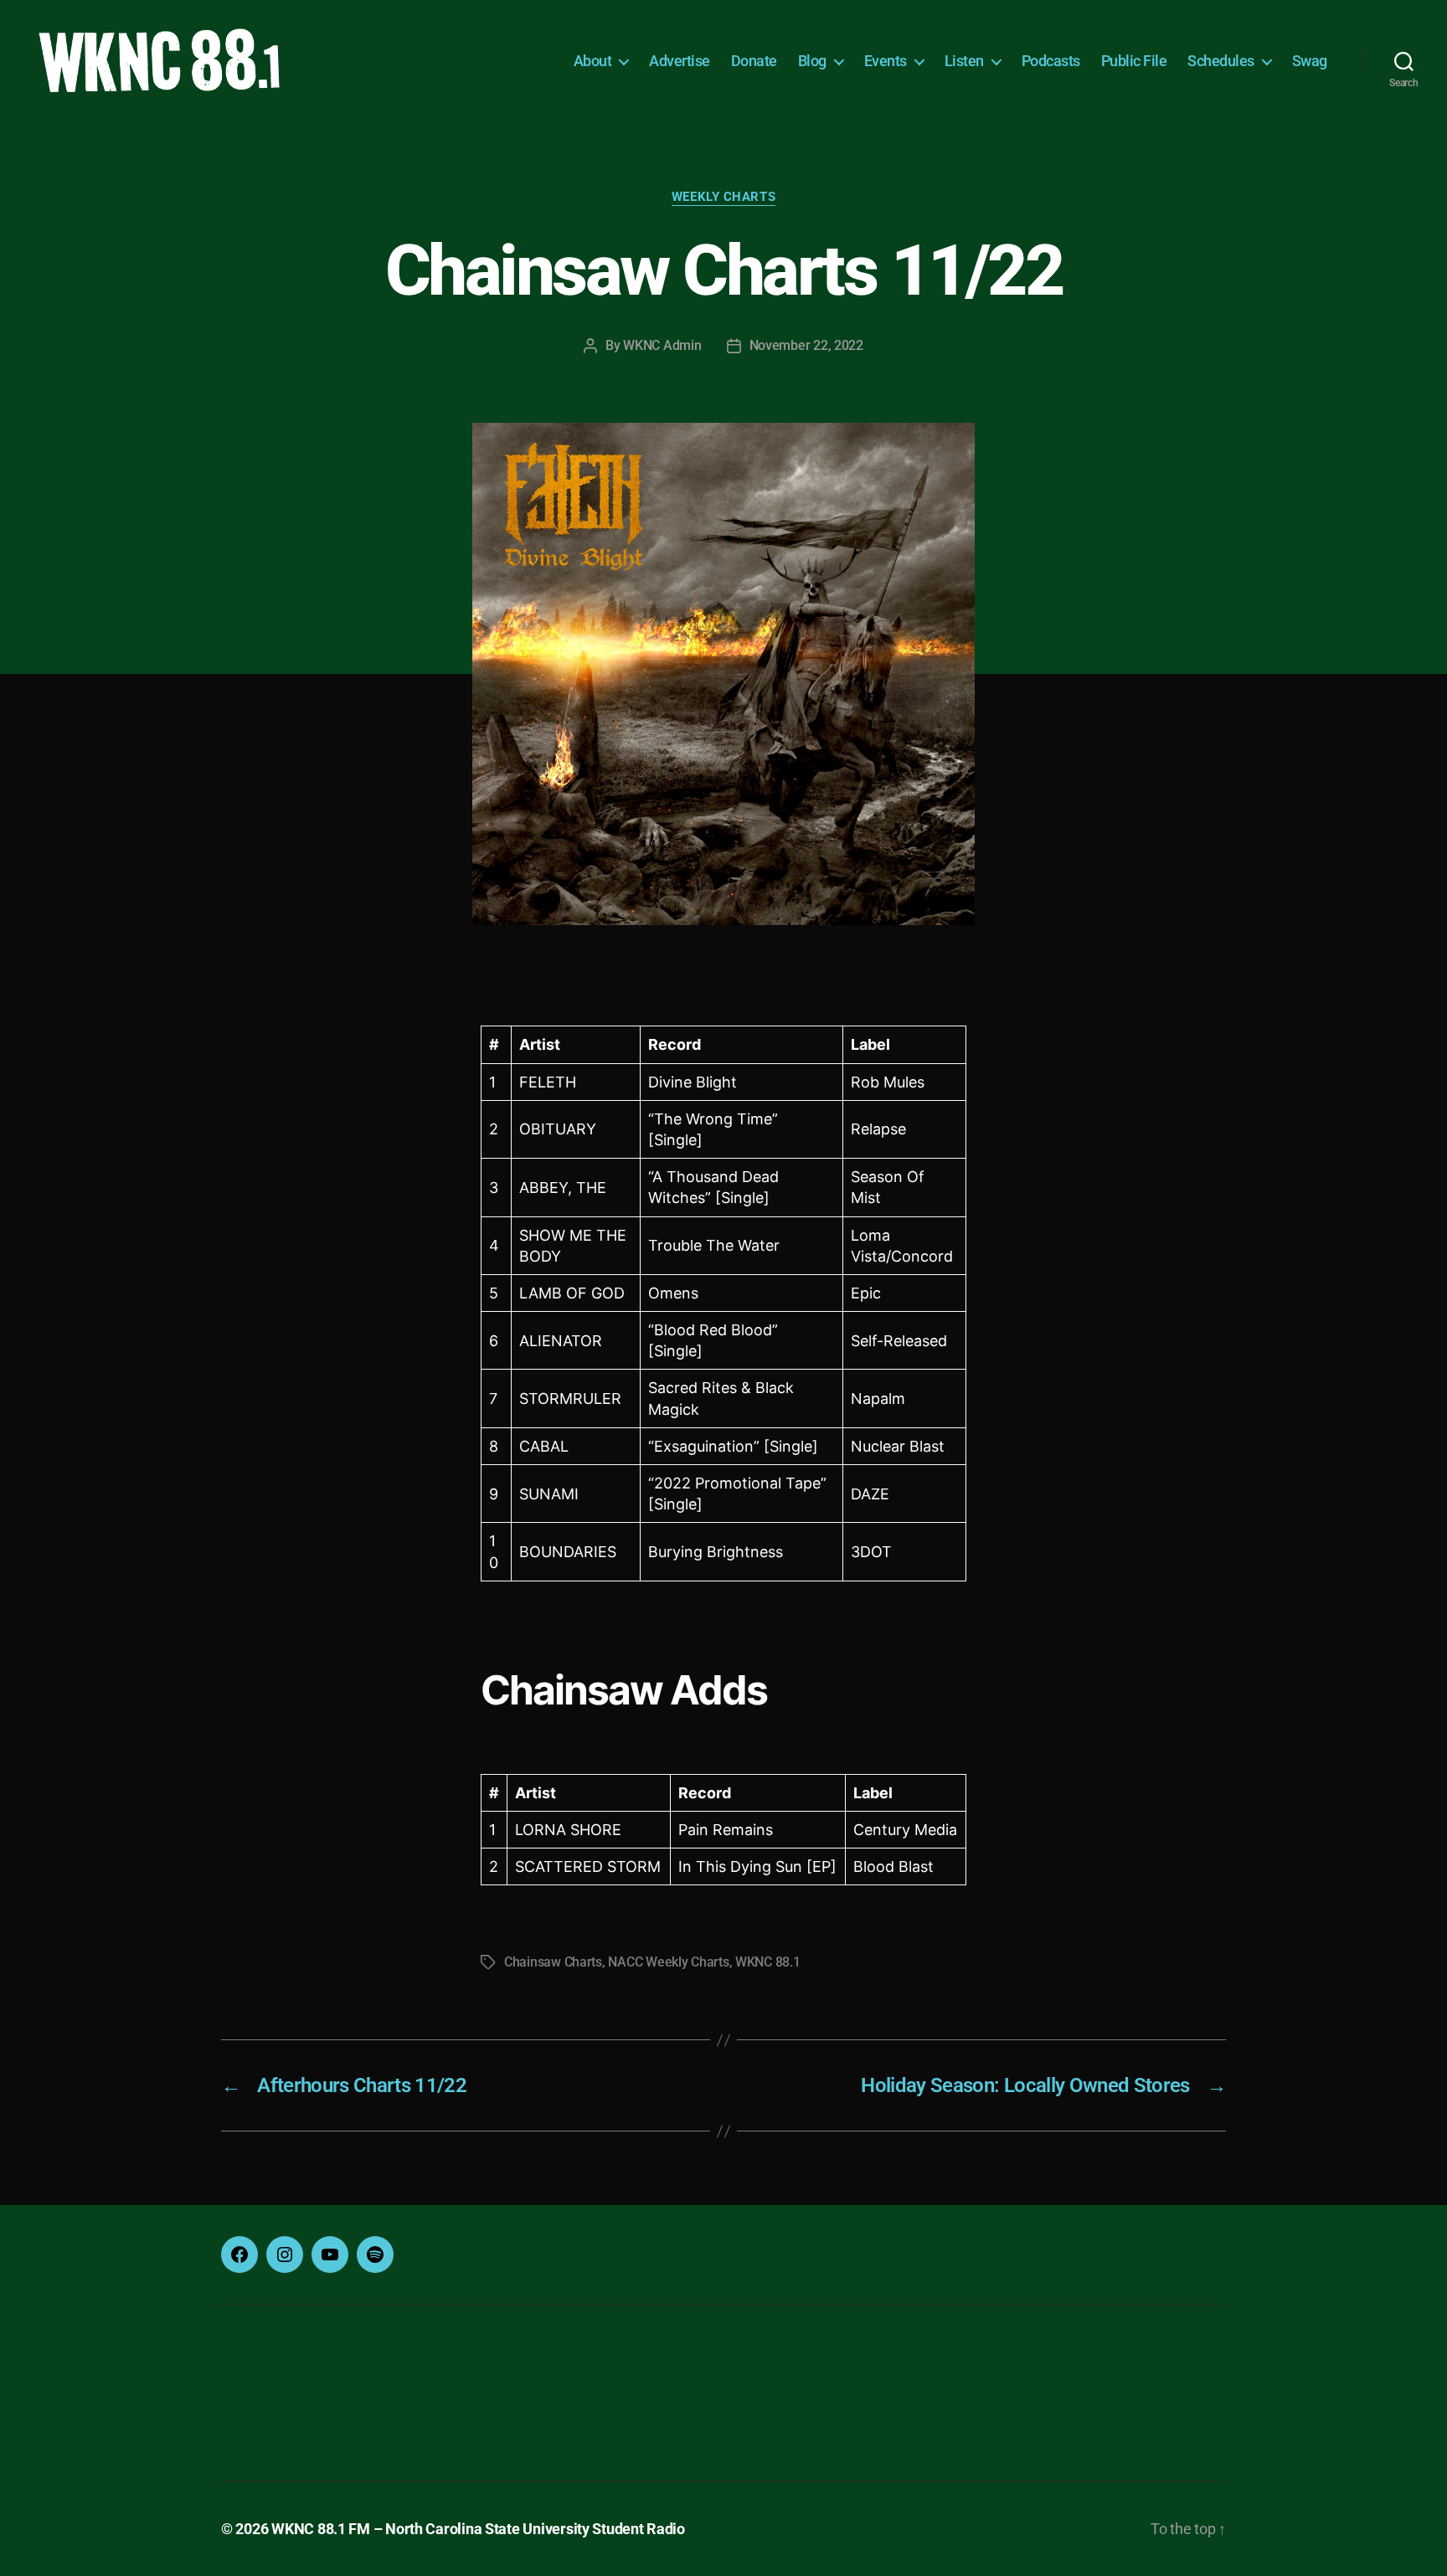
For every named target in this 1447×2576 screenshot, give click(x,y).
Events (886, 61)
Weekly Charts (723, 197)
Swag (1310, 61)
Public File (1134, 61)
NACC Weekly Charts (668, 1962)
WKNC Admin (662, 345)
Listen (964, 61)
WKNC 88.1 (768, 1962)
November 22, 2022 (806, 345)
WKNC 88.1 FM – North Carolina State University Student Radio (478, 2529)
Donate (754, 61)
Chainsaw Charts (553, 1962)
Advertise (680, 61)
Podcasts (1051, 61)
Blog (812, 61)
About (593, 61)
